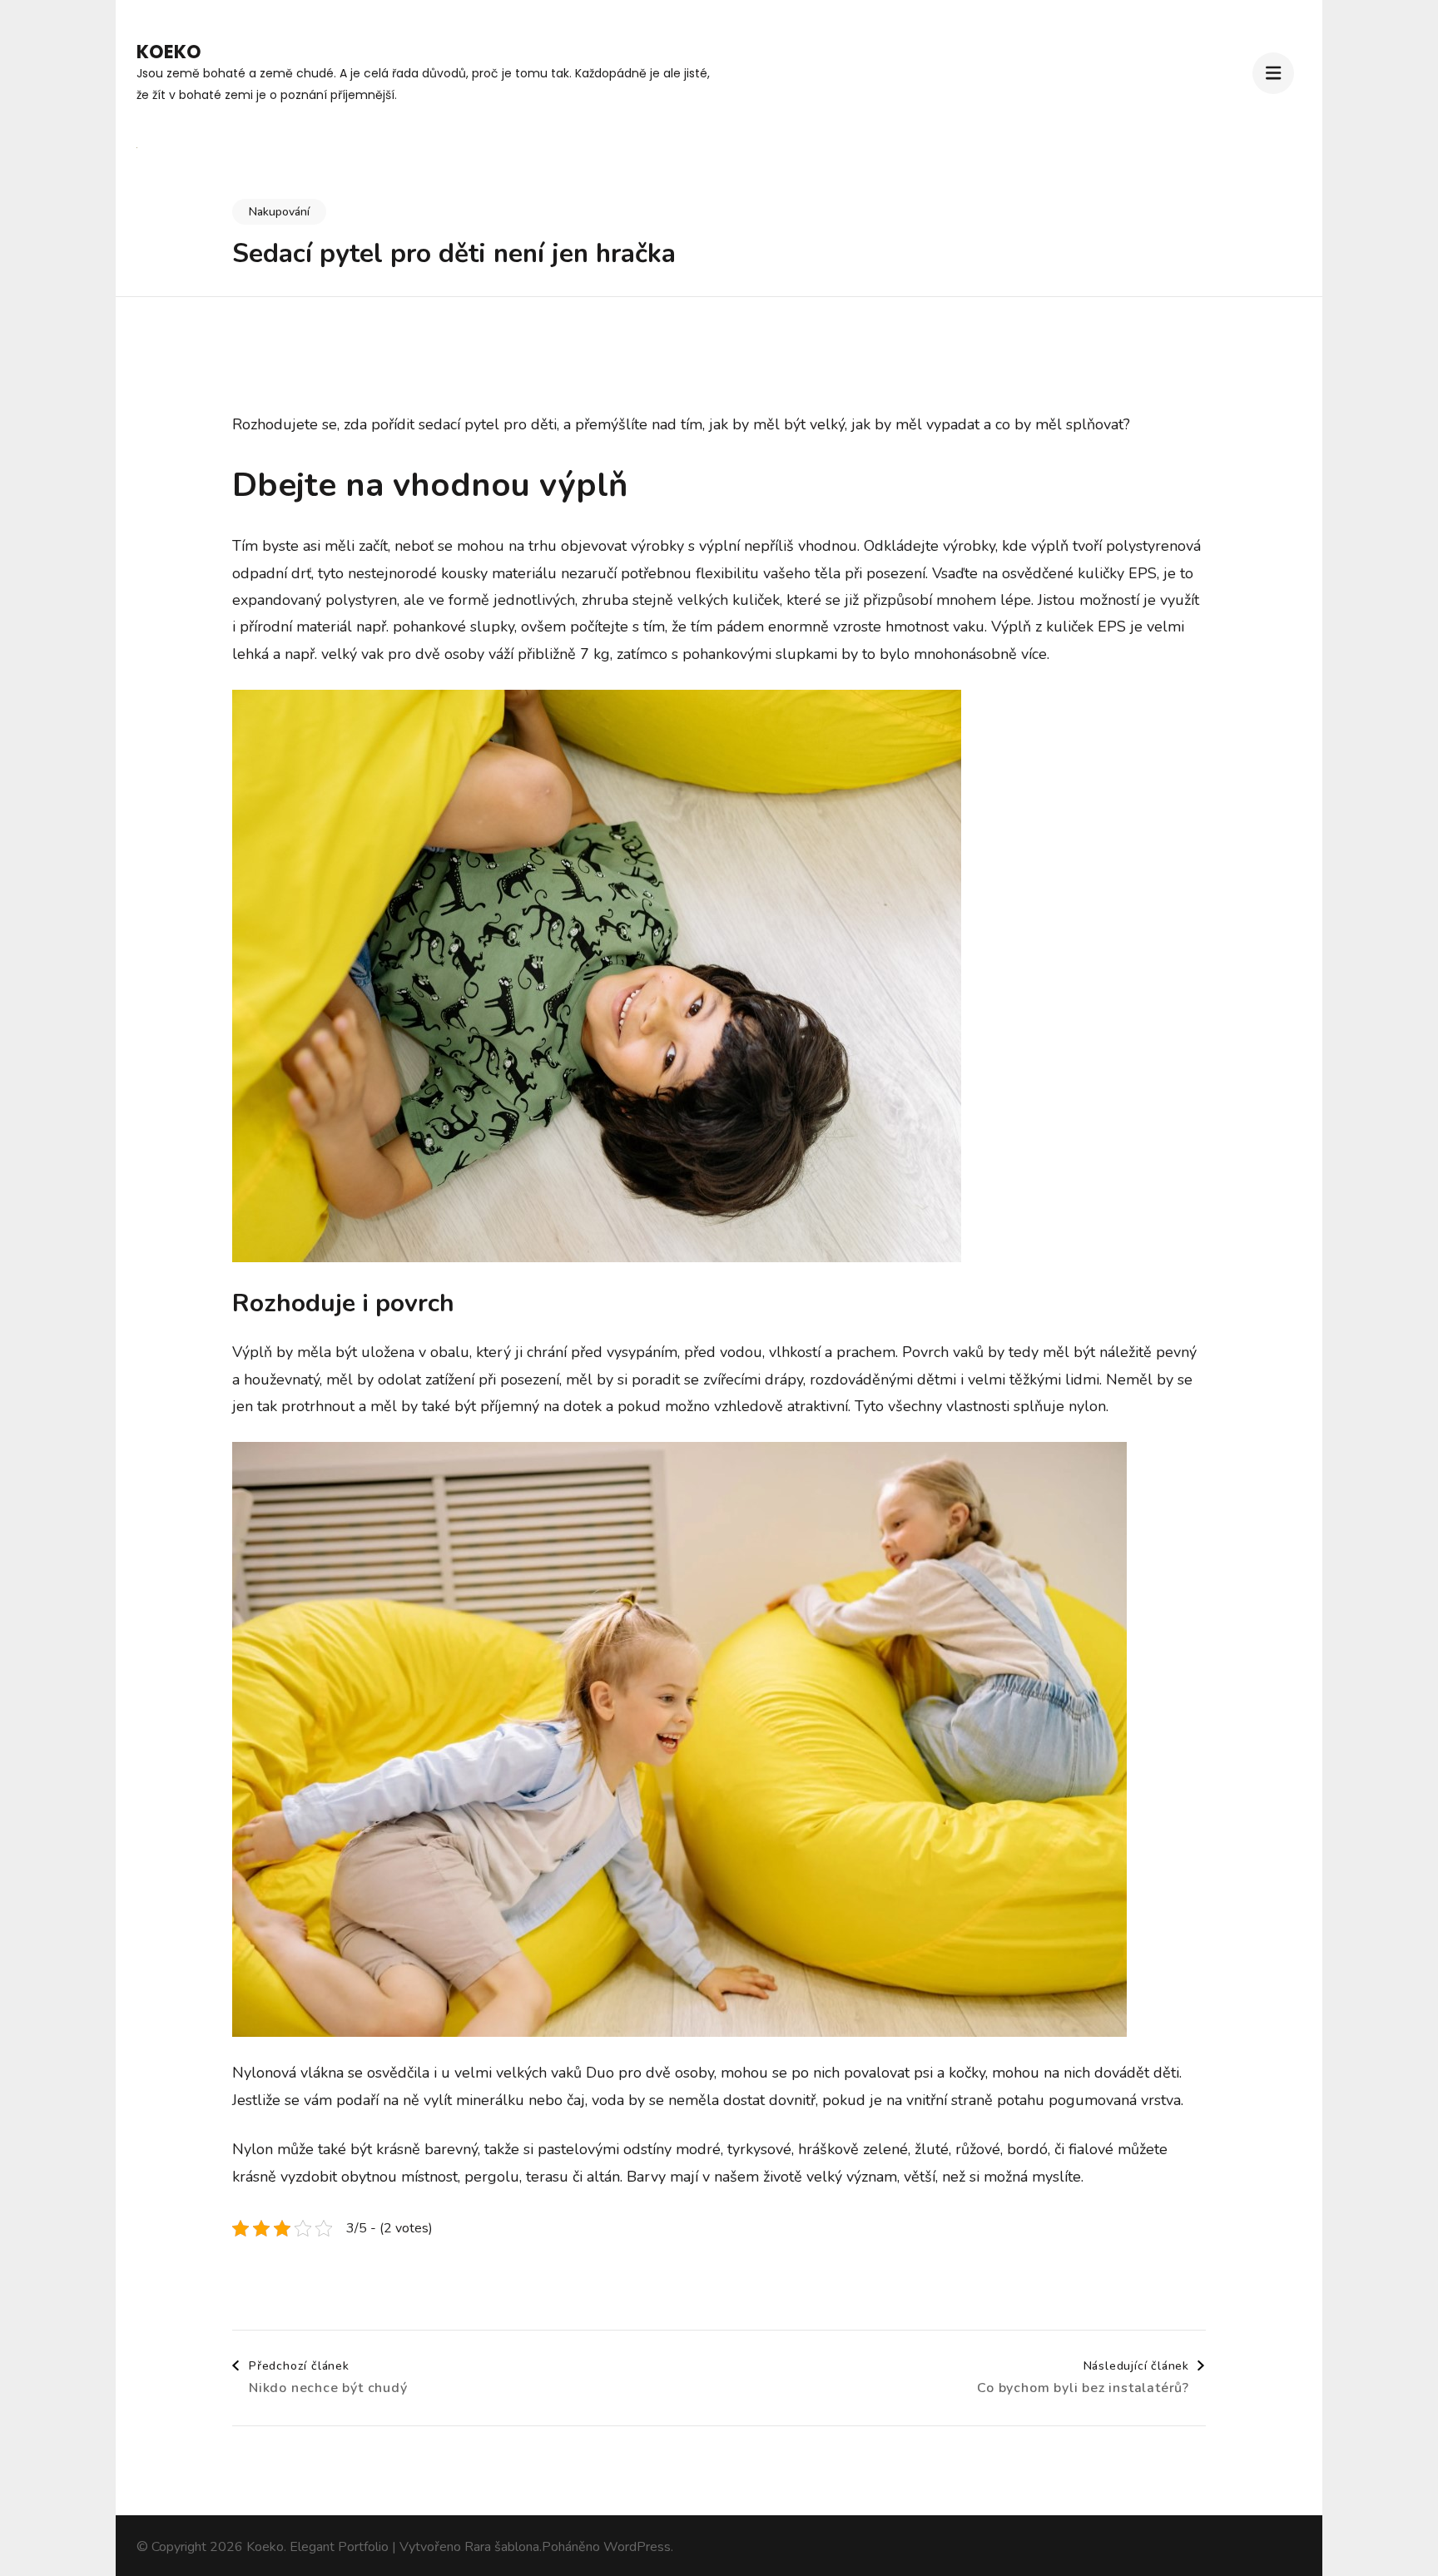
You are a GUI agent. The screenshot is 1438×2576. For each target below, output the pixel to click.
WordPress (637, 2547)
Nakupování (279, 212)
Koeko (169, 52)
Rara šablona (502, 2547)
